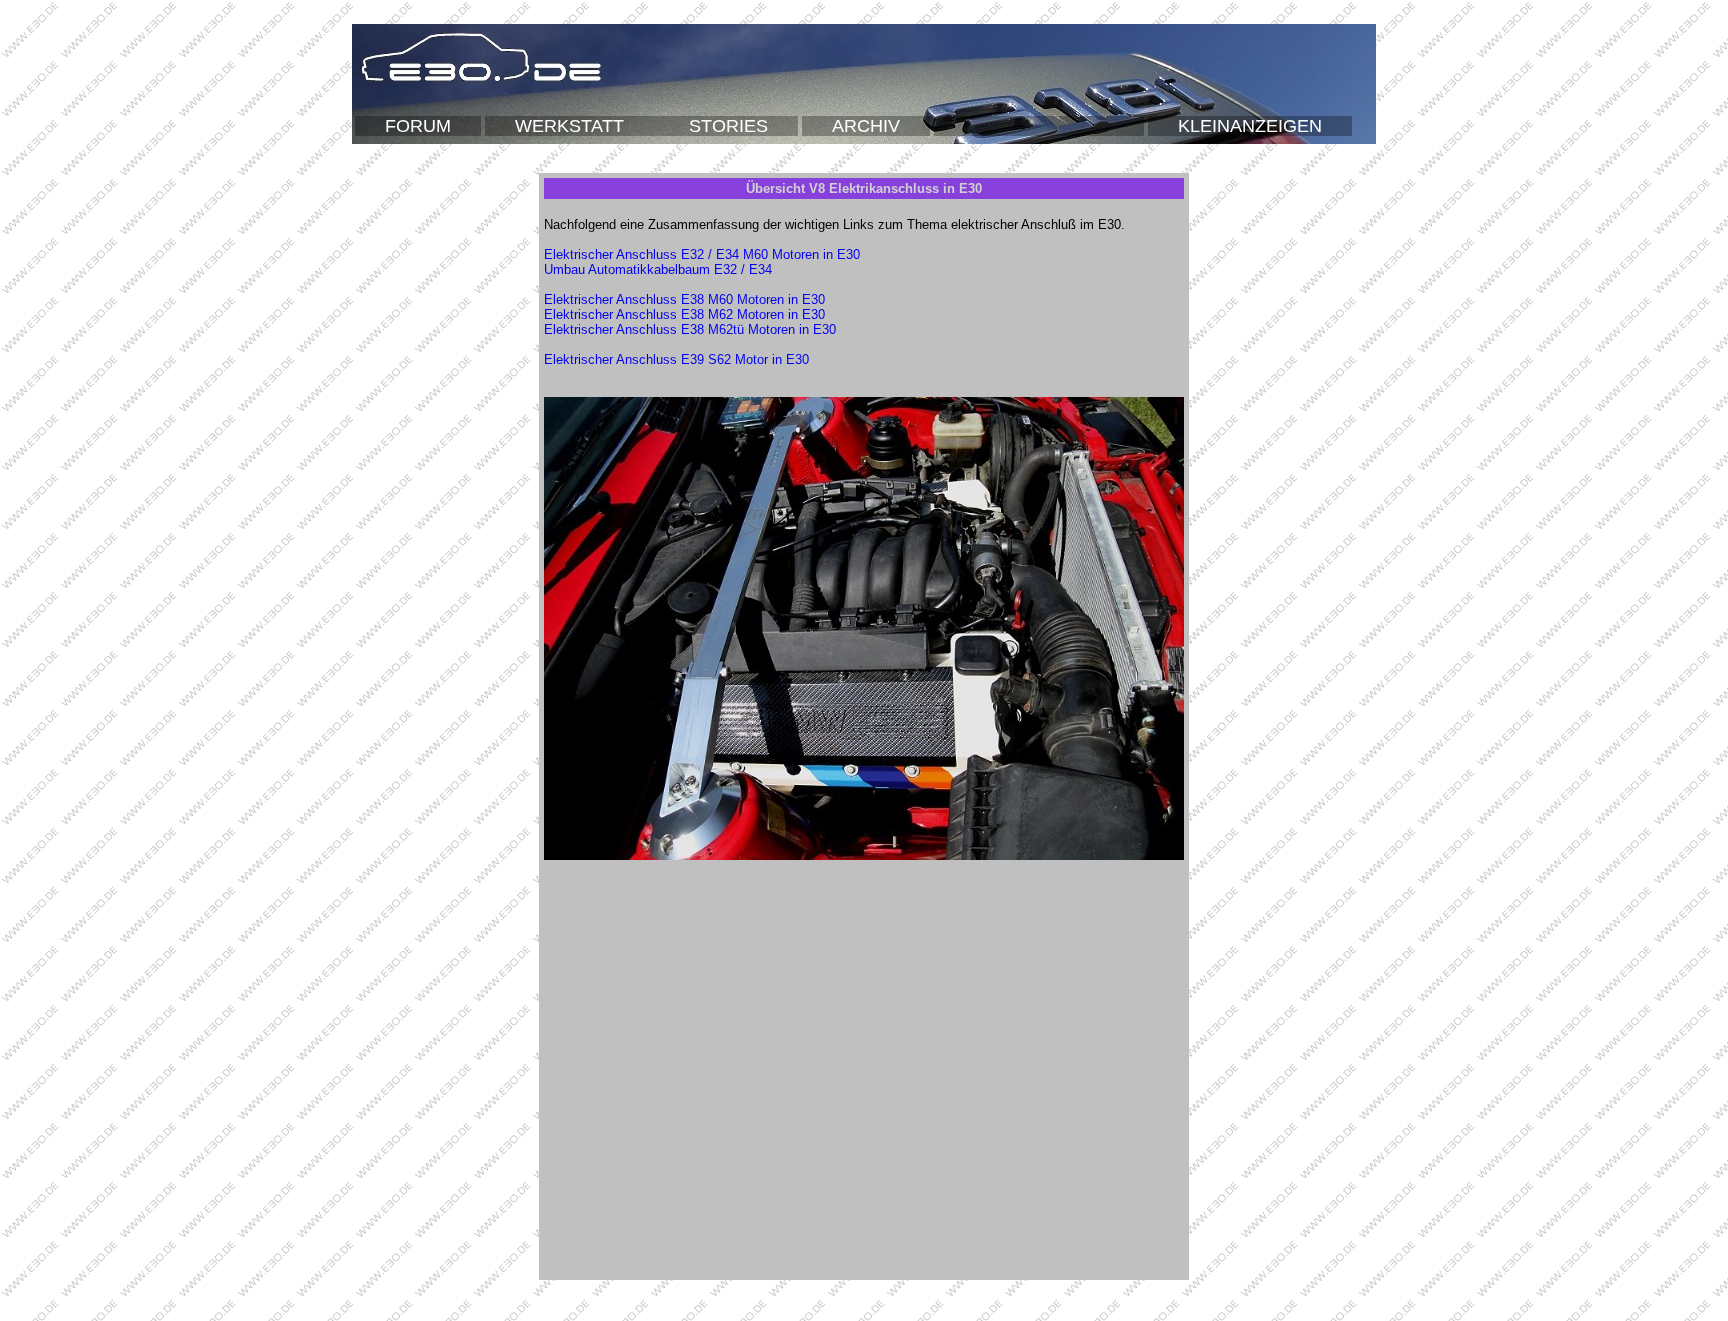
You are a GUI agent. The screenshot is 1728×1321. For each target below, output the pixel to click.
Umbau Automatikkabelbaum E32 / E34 (658, 269)
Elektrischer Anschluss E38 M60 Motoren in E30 (684, 299)
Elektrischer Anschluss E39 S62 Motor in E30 (676, 359)
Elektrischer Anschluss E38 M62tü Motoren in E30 (690, 329)
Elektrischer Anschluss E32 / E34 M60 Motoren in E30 (702, 254)
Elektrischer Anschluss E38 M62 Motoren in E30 (684, 314)
